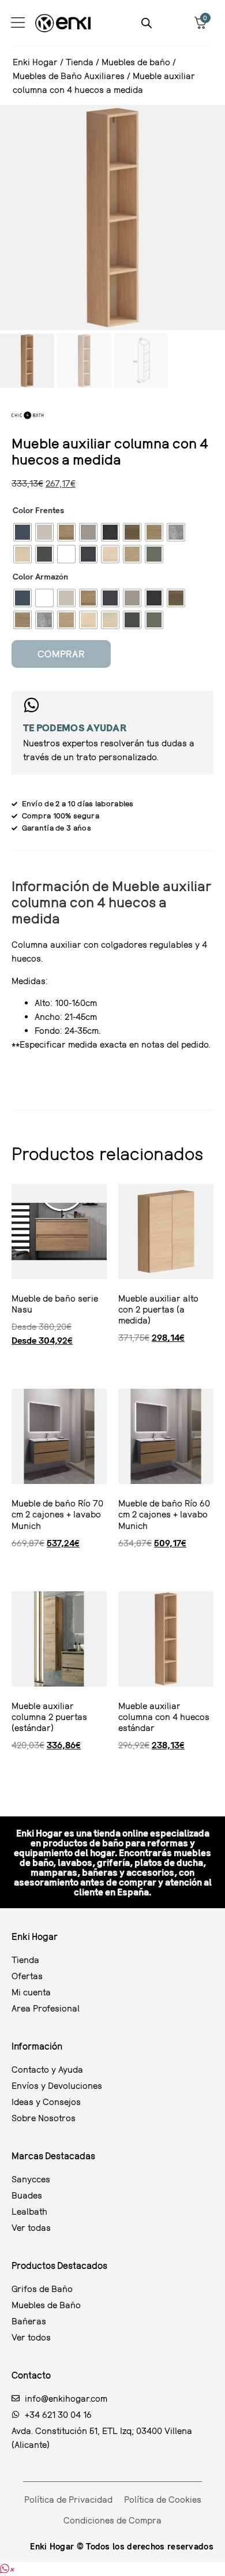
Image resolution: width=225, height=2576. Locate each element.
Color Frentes (38, 510)
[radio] (22, 532)
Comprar (61, 654)
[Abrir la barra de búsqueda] (147, 23)
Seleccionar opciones (16, 1362)
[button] (7, 2569)
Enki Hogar (35, 62)
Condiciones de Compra (112, 2520)
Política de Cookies (163, 2499)
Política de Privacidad (68, 2499)
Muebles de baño (136, 62)
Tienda (80, 62)
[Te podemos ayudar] (31, 705)
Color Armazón (40, 577)
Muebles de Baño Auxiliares (69, 76)
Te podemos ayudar (75, 728)
